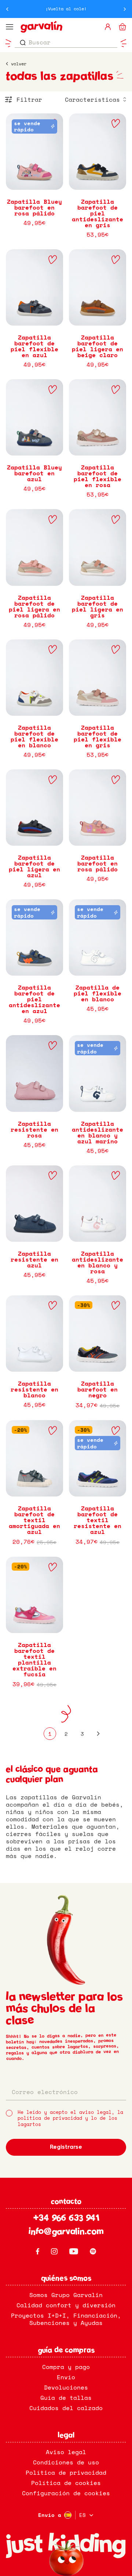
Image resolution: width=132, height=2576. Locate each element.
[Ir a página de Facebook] (38, 2251)
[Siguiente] (98, 1734)
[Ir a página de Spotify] (93, 2251)
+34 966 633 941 (66, 2219)
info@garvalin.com (66, 2232)
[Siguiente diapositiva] (125, 9)
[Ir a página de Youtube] (74, 2251)
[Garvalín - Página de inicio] (59, 27)
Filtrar (29, 99)
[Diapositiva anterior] (7, 9)
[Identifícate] (108, 27)
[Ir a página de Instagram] (54, 2251)
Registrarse (66, 2147)
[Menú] (10, 27)
